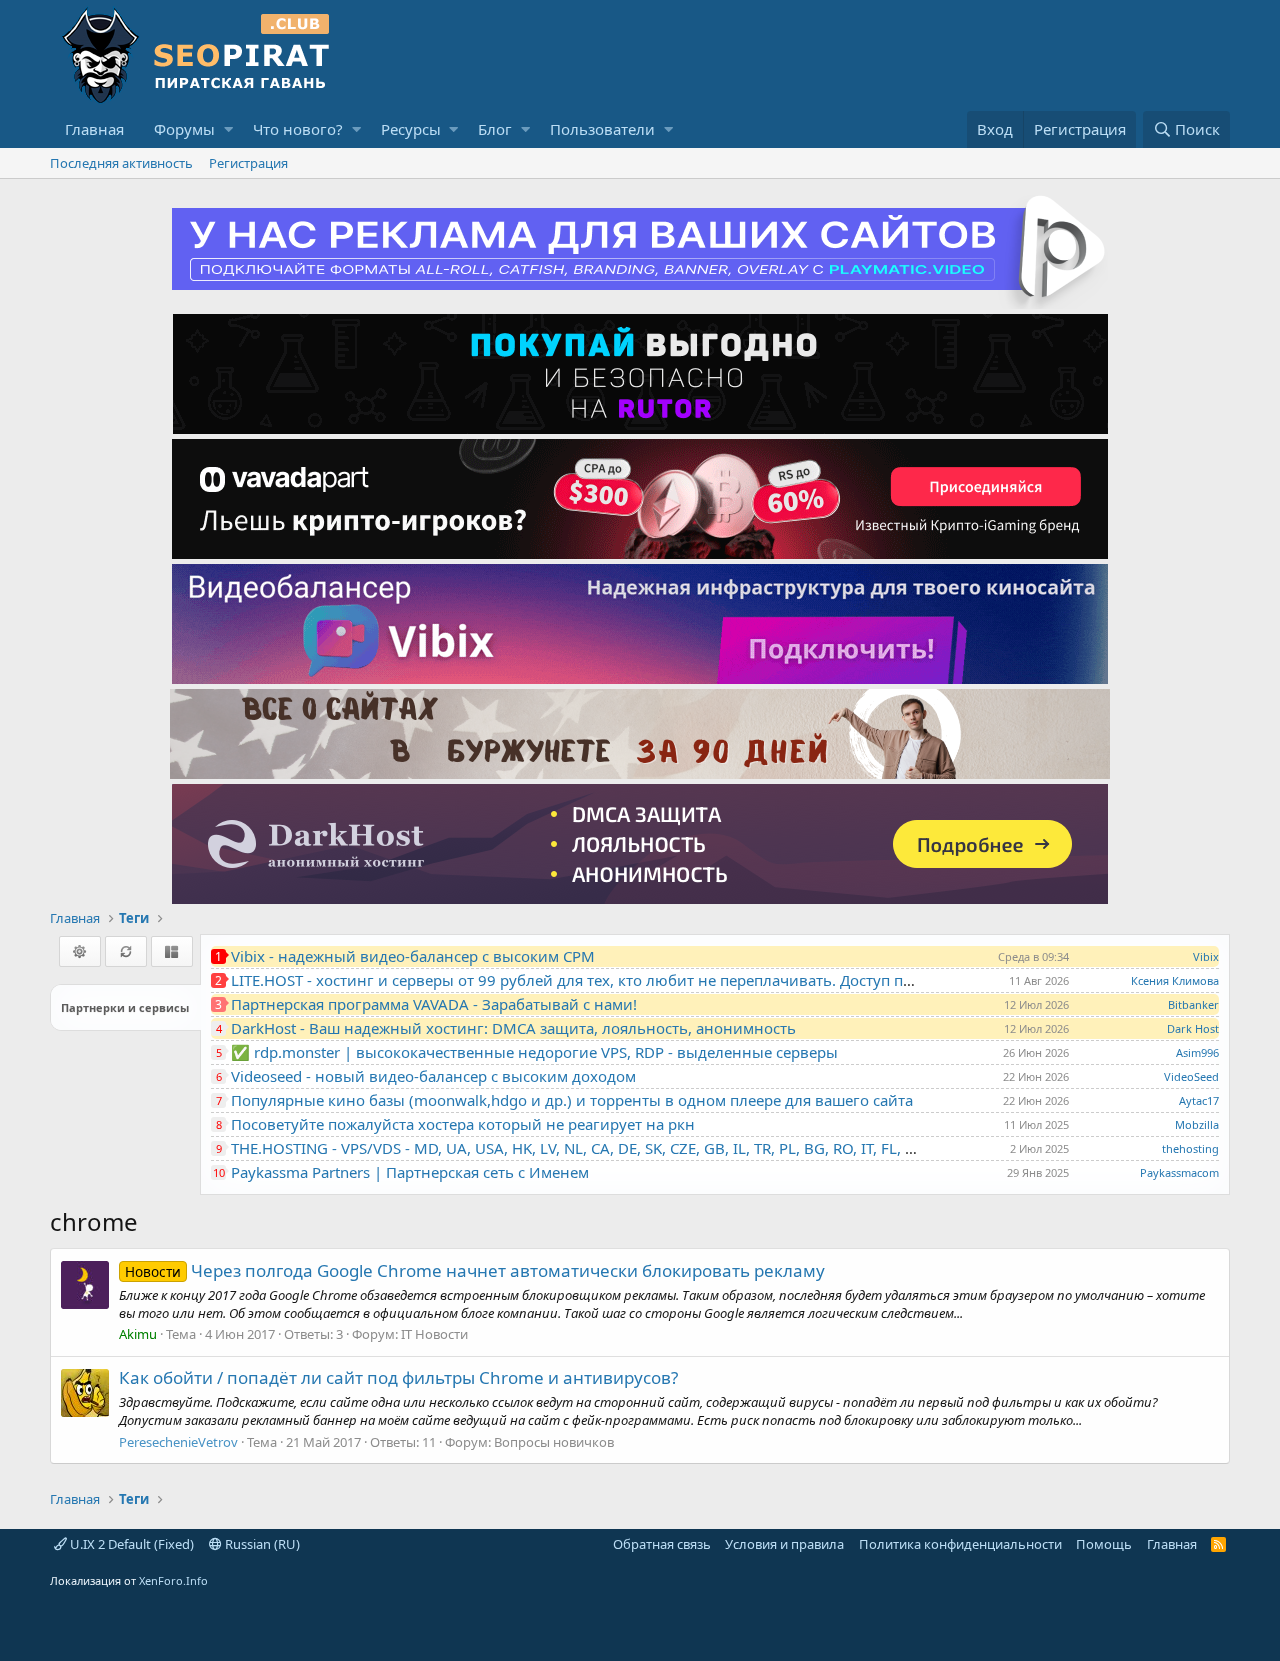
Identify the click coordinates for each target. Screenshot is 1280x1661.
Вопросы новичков (554, 1442)
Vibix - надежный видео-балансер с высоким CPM (413, 956)
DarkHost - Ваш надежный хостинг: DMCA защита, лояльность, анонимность (513, 1028)
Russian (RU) (261, 1544)
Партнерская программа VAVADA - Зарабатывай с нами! (434, 1004)
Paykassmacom (1179, 1172)
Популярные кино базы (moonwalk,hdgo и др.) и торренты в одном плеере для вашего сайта (572, 1100)
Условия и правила (784, 1544)
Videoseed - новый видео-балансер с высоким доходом (433, 1076)
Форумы (184, 129)
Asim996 (1197, 1052)
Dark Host (1193, 1028)
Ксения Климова (1175, 980)
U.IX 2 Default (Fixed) (130, 1544)
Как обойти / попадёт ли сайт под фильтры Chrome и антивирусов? (398, 1377)
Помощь (1104, 1544)
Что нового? (298, 129)
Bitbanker (1193, 1004)
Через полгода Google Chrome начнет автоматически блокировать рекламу (475, 1270)
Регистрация (248, 163)
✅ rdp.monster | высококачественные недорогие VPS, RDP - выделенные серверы (534, 1052)
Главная (94, 129)
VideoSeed (1191, 1076)
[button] (228, 129)
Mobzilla (1197, 1124)
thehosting (1190, 1148)
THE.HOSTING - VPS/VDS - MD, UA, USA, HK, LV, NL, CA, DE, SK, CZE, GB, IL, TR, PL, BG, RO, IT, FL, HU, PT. (593, 1148)
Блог (495, 129)
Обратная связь (662, 1544)
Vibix (1206, 956)
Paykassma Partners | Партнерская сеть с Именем (410, 1172)
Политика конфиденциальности (960, 1544)
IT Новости (434, 1334)
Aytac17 (1199, 1100)
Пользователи (602, 129)
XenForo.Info (173, 1580)
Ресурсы (411, 129)
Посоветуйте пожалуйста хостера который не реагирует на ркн (463, 1124)
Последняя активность (121, 163)
